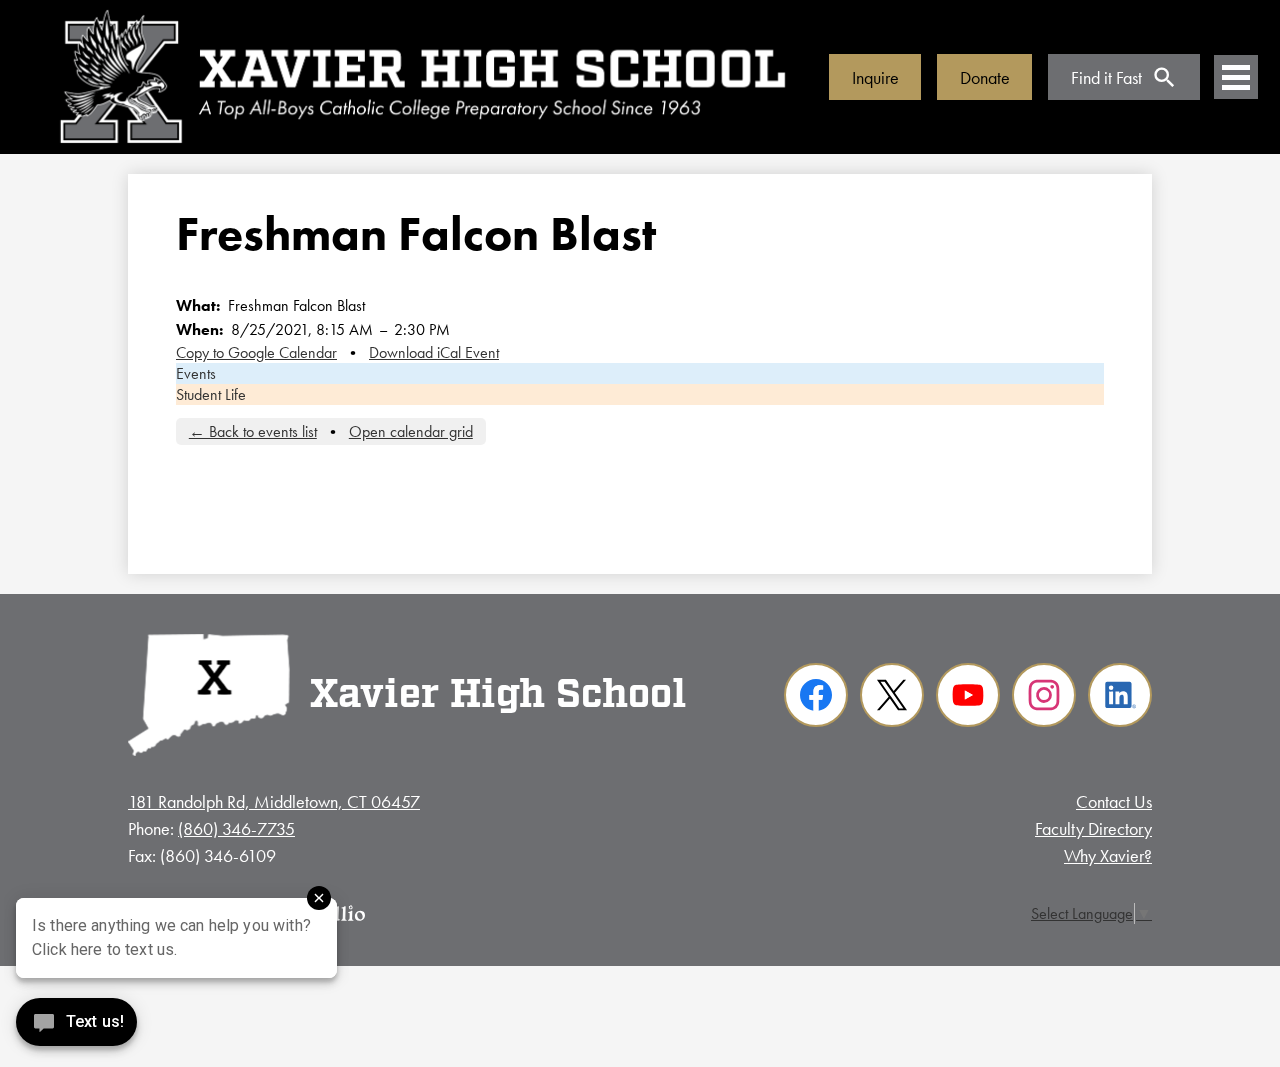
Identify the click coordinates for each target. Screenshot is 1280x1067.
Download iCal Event (434, 352)
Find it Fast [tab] (1106, 77)
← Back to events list (253, 431)
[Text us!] (76, 1026)
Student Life (211, 394)
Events (196, 373)
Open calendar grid (411, 431)
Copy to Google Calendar (256, 352)
